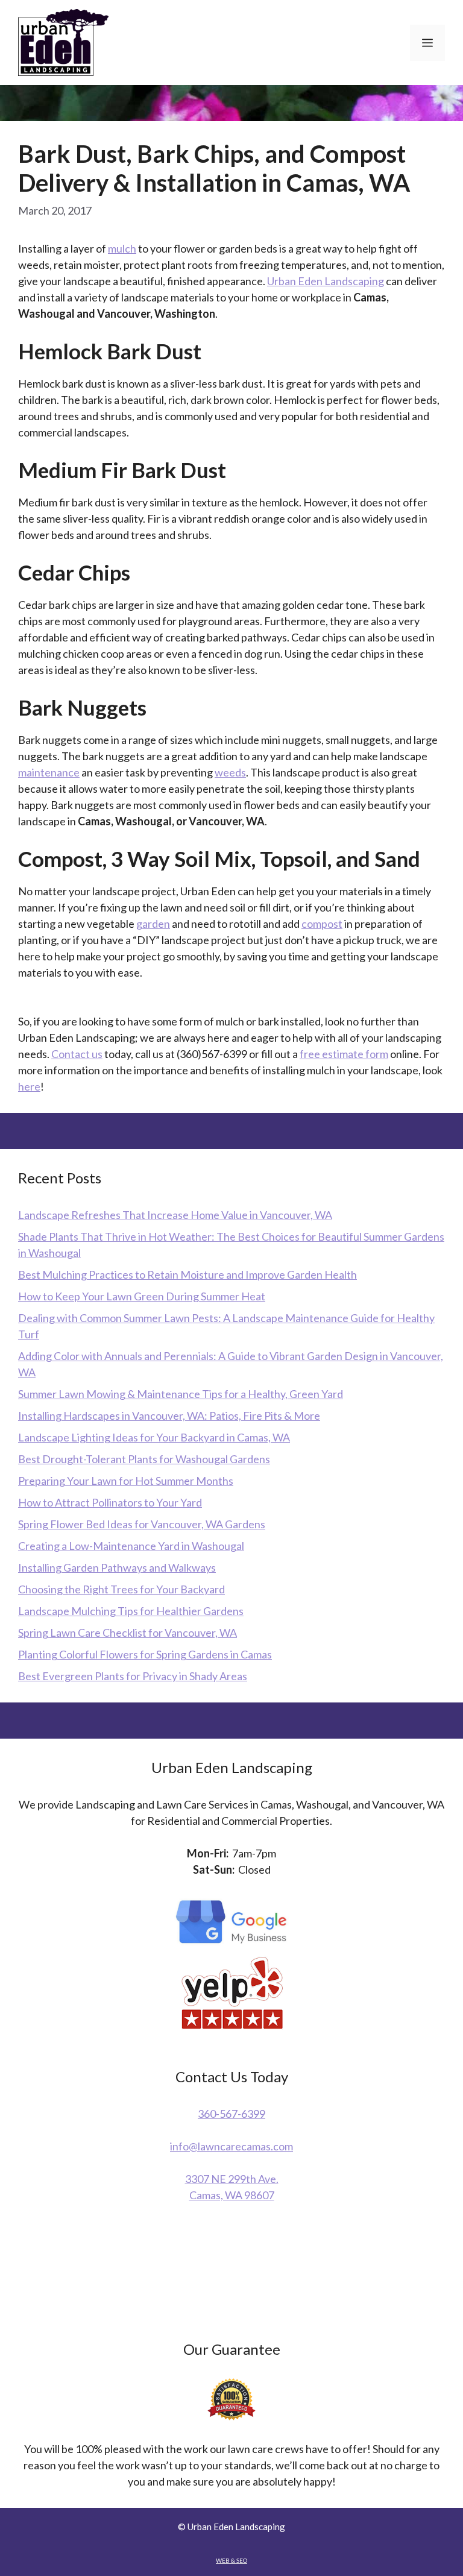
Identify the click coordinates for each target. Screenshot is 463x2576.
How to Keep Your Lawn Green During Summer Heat (142, 1296)
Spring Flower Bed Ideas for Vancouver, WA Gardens (142, 1524)
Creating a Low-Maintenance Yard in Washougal (131, 1546)
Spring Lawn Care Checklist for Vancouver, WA (128, 1633)
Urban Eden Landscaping (326, 281)
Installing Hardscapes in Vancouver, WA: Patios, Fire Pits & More (169, 1416)
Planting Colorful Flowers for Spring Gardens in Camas (145, 1654)
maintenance (49, 772)
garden (153, 924)
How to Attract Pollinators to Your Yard (110, 1502)
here (29, 1086)
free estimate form (344, 1054)
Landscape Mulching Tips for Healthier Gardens (131, 1611)
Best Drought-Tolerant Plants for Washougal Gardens (144, 1459)
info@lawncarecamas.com (231, 2146)
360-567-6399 (231, 2114)
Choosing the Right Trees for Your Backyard (121, 1589)
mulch (122, 248)
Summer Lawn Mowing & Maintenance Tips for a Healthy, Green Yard (181, 1394)
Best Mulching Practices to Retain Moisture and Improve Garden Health (187, 1274)
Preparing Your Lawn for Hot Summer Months (126, 1481)
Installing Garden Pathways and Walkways (117, 1567)
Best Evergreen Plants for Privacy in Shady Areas (133, 1676)
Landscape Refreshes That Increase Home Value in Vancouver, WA (175, 1215)
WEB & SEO (231, 2560)
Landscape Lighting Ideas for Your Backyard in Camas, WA (154, 1437)
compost (322, 924)
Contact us (77, 1054)
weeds (230, 772)
